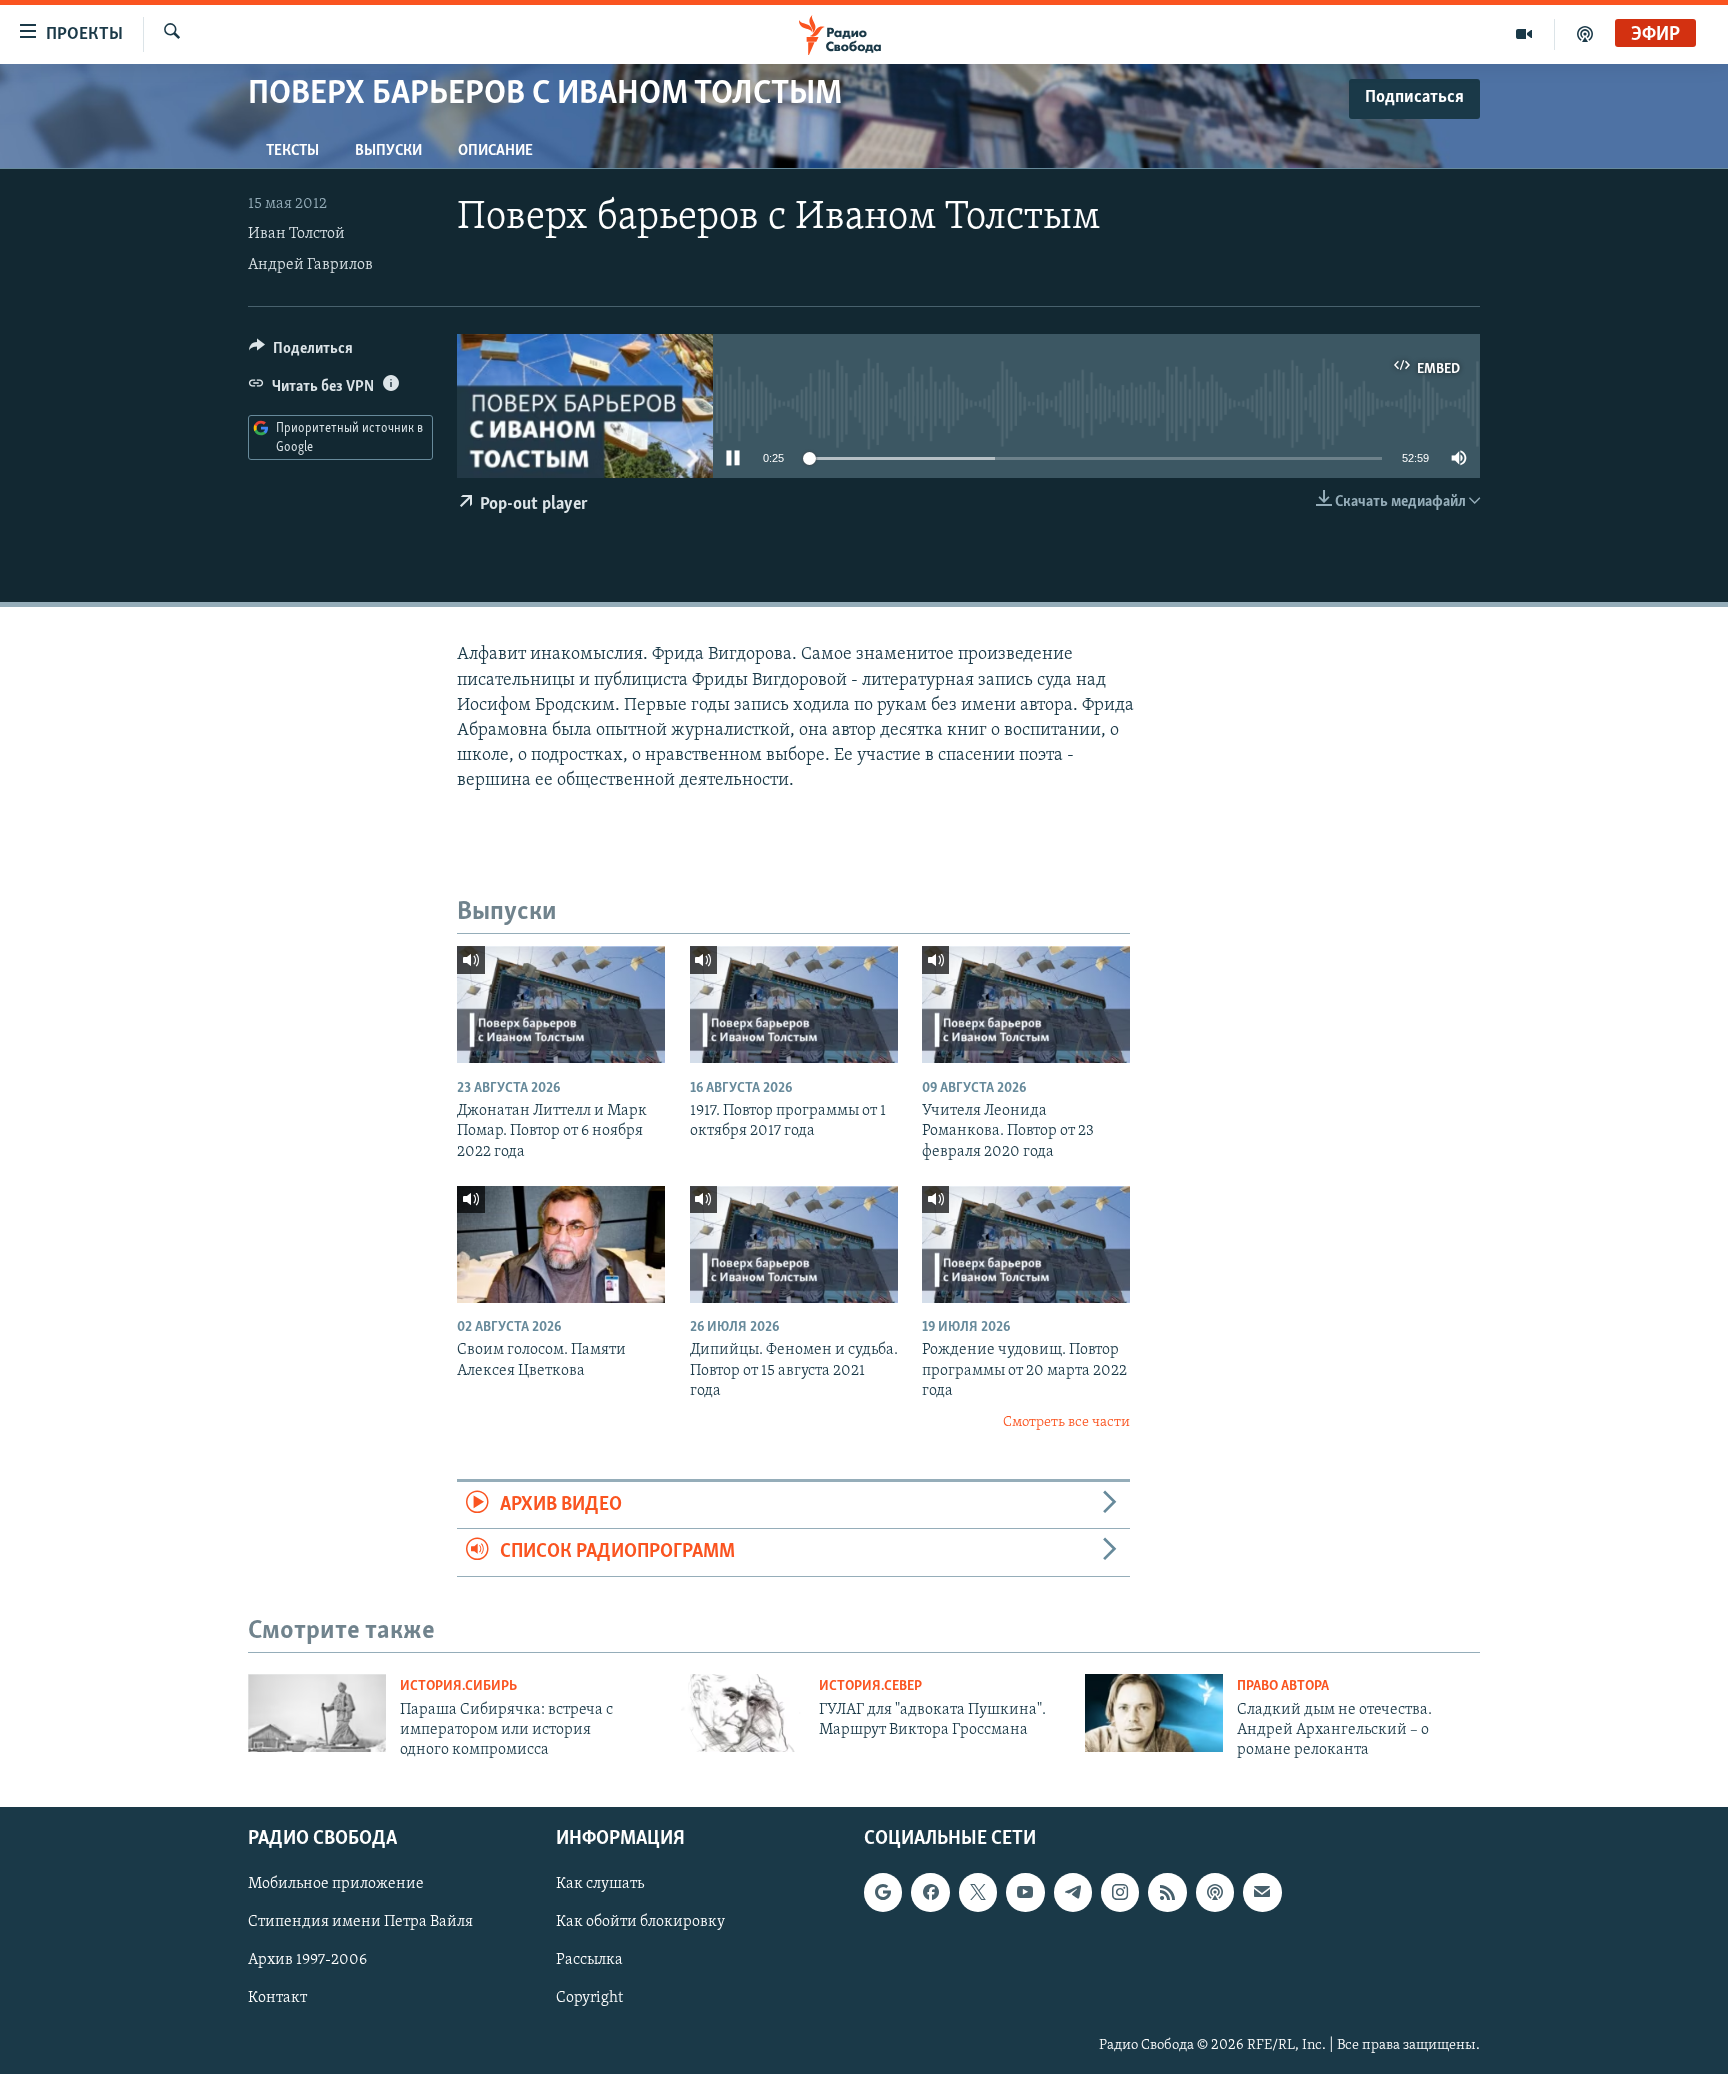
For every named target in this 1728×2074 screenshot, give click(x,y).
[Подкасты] (1215, 1892)
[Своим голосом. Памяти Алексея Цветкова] (561, 1244)
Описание (495, 151)
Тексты (292, 151)
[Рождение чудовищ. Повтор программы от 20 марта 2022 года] (1026, 1244)
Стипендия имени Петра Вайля (360, 1922)
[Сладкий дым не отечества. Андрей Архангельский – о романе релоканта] (1154, 1713)
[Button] (301, 353)
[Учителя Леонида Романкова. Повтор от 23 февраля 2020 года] (1026, 1004)
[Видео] (1524, 34)
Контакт (277, 1998)
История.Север (870, 1686)
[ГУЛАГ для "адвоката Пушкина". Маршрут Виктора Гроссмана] (736, 1713)
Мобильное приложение (336, 1884)
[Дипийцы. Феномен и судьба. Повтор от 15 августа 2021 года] (794, 1244)
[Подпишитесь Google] (883, 1892)
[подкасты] (1585, 34)
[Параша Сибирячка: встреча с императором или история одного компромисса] (317, 1713)
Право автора (1283, 1686)
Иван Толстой (296, 234)
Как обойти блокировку (640, 1922)
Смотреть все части (1066, 1422)
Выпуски (388, 151)
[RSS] (1167, 1892)
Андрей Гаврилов (310, 265)
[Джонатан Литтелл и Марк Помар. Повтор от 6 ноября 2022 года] (561, 1004)
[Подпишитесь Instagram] (1120, 1892)
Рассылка (589, 1960)
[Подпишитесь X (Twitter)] (978, 1892)
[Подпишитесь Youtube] (1025, 1892)
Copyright (589, 1998)
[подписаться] (1262, 1892)
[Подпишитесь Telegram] (1073, 1892)
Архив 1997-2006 (307, 1960)
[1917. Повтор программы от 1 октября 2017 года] (794, 1004)
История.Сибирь (458, 1686)
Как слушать (600, 1884)
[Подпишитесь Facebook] (930, 1892)
